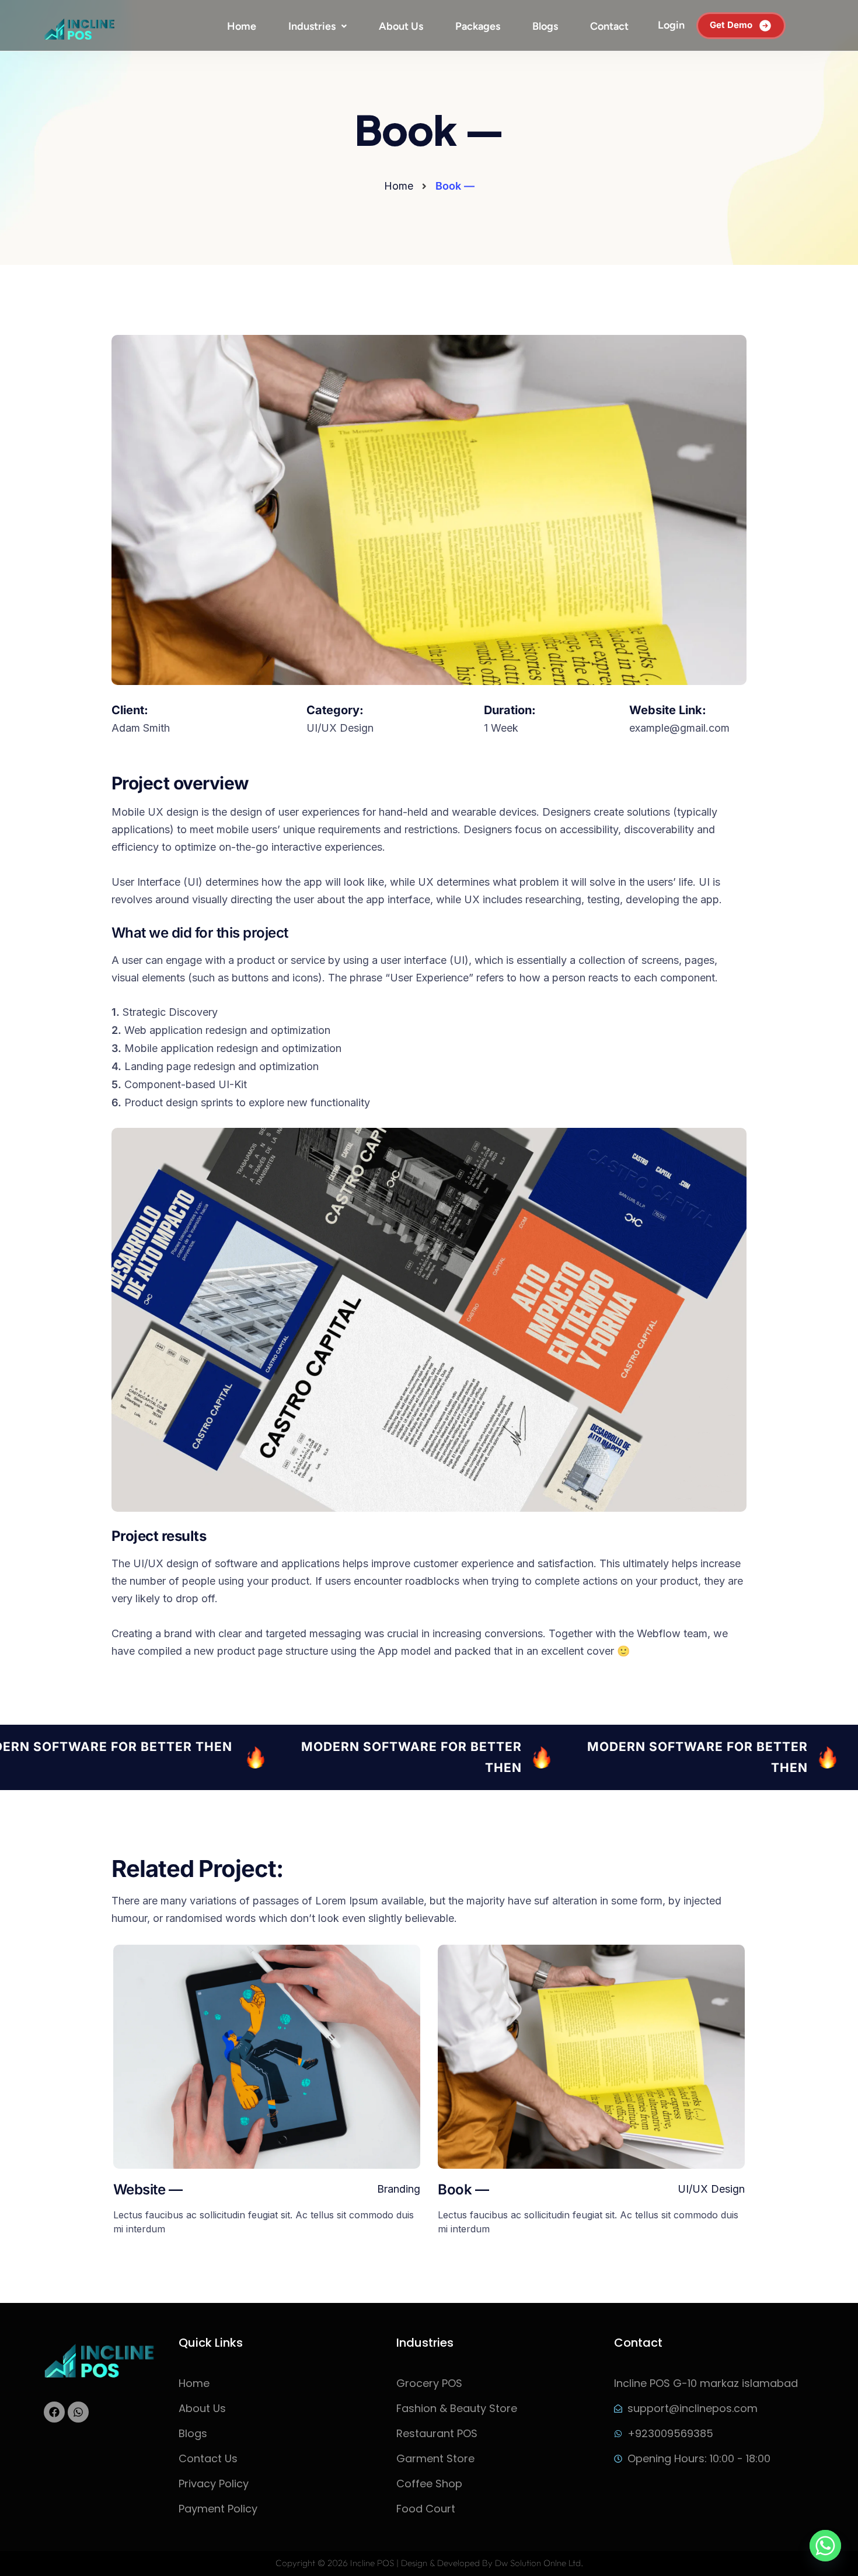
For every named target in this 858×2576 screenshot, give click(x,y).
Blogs (545, 26)
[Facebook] (54, 2412)
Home (242, 26)
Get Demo (731, 25)
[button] (318, 26)
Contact (609, 26)
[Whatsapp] (78, 2412)
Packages (478, 26)
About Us (401, 26)
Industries (312, 26)
